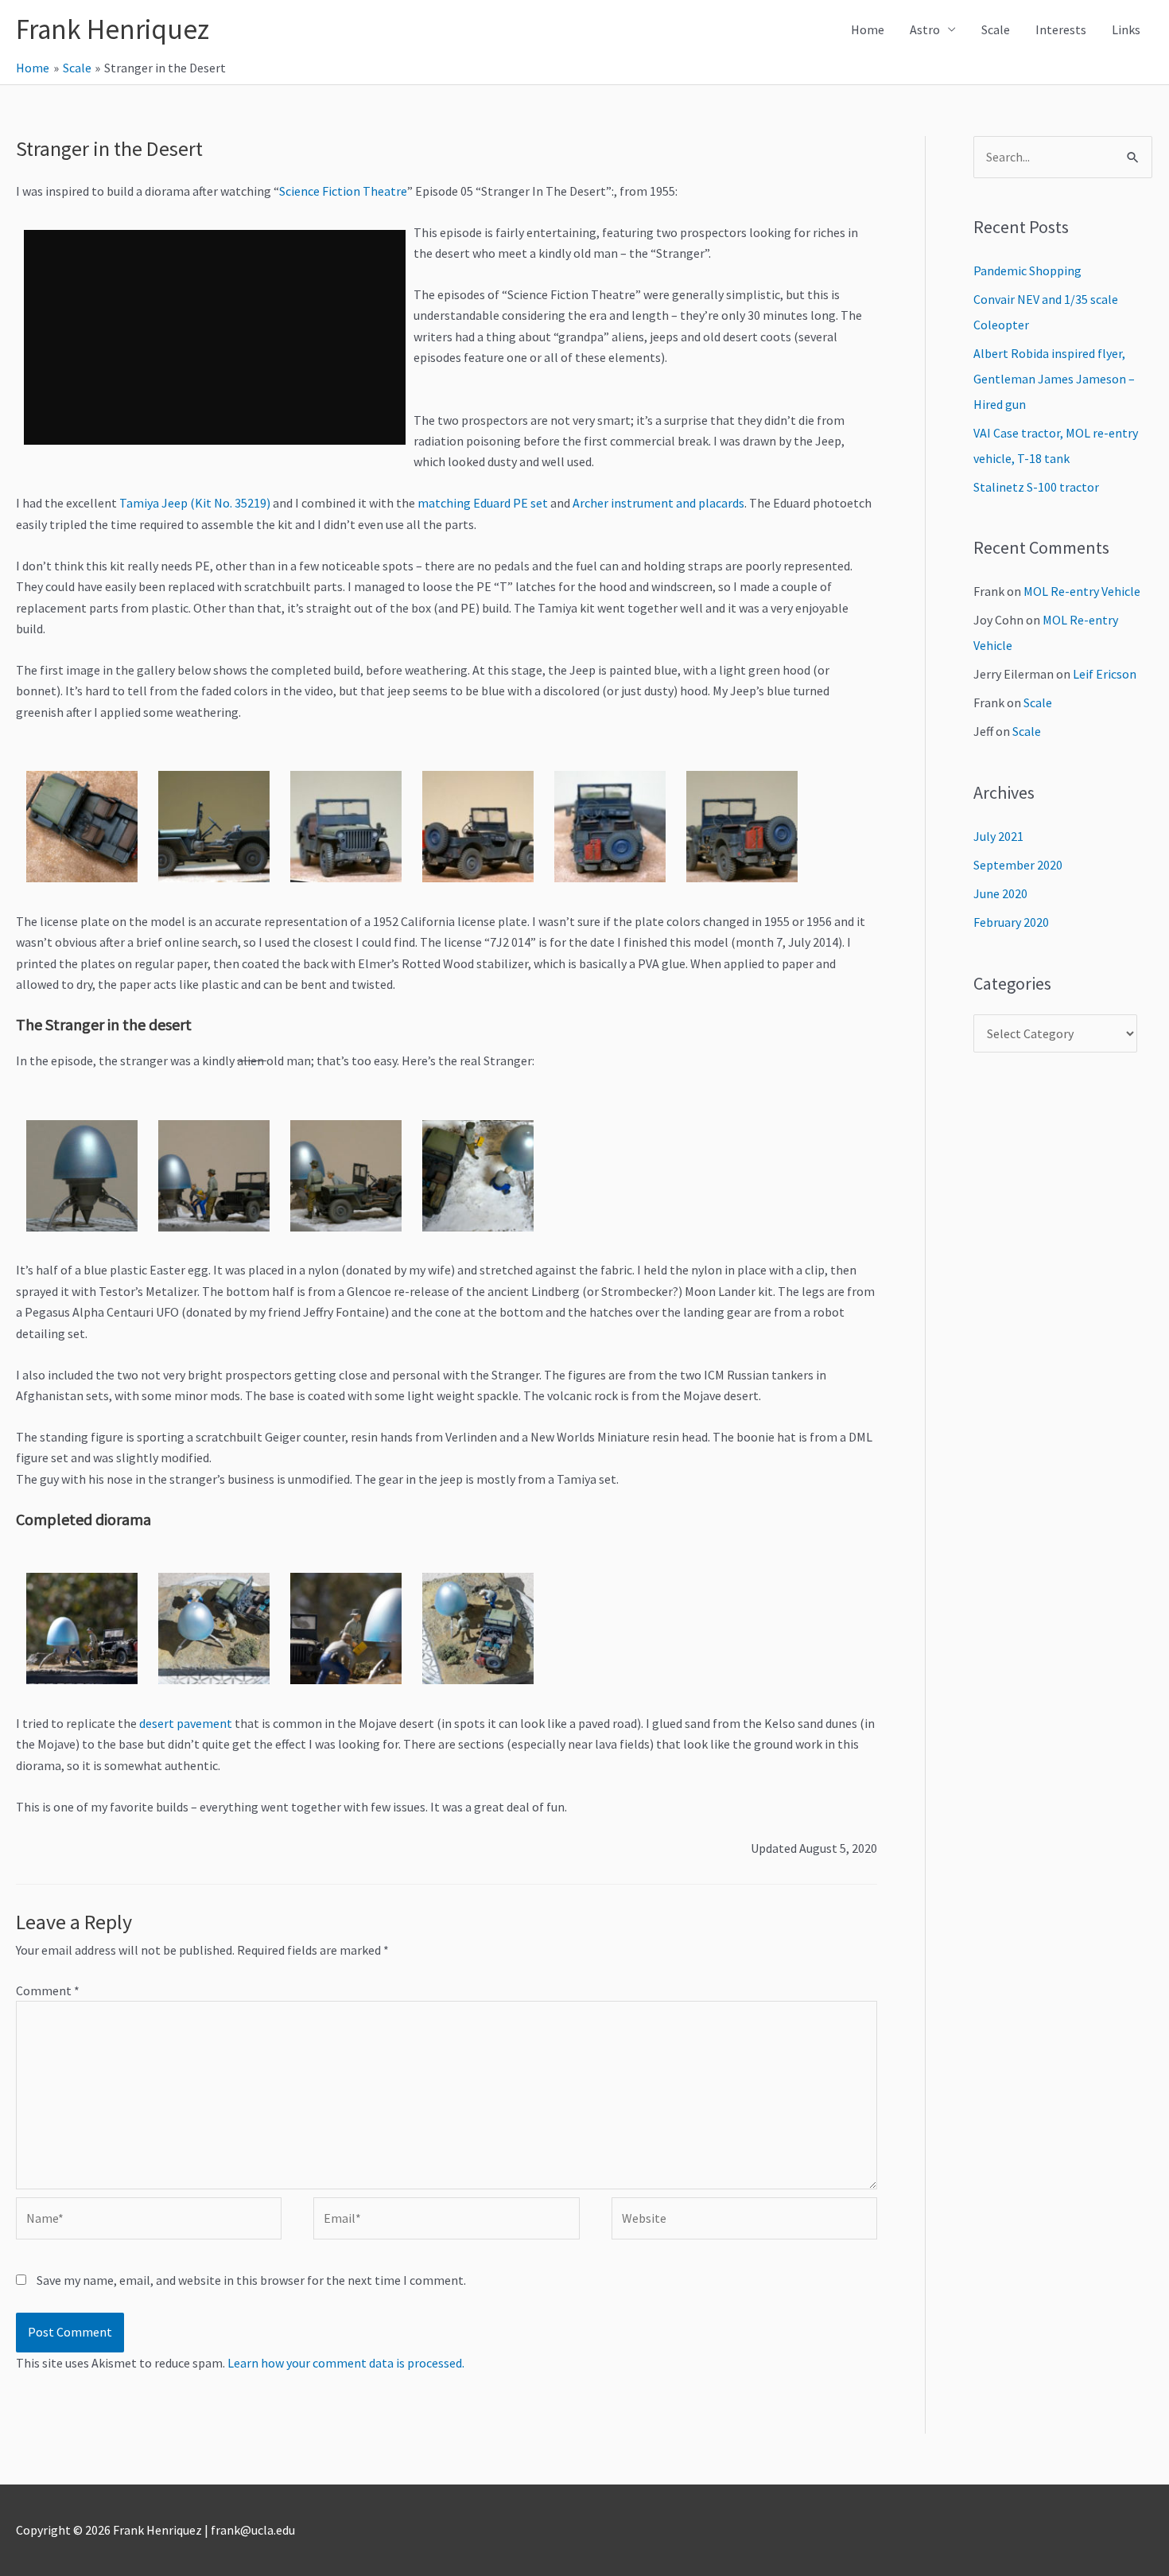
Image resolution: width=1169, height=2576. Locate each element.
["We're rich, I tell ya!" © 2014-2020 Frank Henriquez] (214, 1628)
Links (1126, 29)
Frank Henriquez (113, 29)
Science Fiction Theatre (343, 191)
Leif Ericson (1105, 674)
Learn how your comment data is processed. (346, 2363)
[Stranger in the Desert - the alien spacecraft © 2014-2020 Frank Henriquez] (82, 1176)
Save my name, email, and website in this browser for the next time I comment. (251, 2280)
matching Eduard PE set (483, 503)
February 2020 (1011, 922)
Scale (996, 29)
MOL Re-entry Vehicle (1082, 591)
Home (868, 29)
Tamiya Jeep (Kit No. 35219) (195, 503)
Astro (925, 29)
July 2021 (998, 836)
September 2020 (1018, 865)
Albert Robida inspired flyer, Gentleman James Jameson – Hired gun (1054, 379)
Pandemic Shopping (1027, 270)
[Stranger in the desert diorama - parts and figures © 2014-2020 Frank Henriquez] (214, 1176)
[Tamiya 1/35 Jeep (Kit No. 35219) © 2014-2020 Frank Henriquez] (82, 827)
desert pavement (186, 1723)
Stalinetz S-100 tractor (1036, 487)
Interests (1061, 29)
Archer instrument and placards (658, 503)
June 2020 (1000, 893)
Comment (48, 1990)
